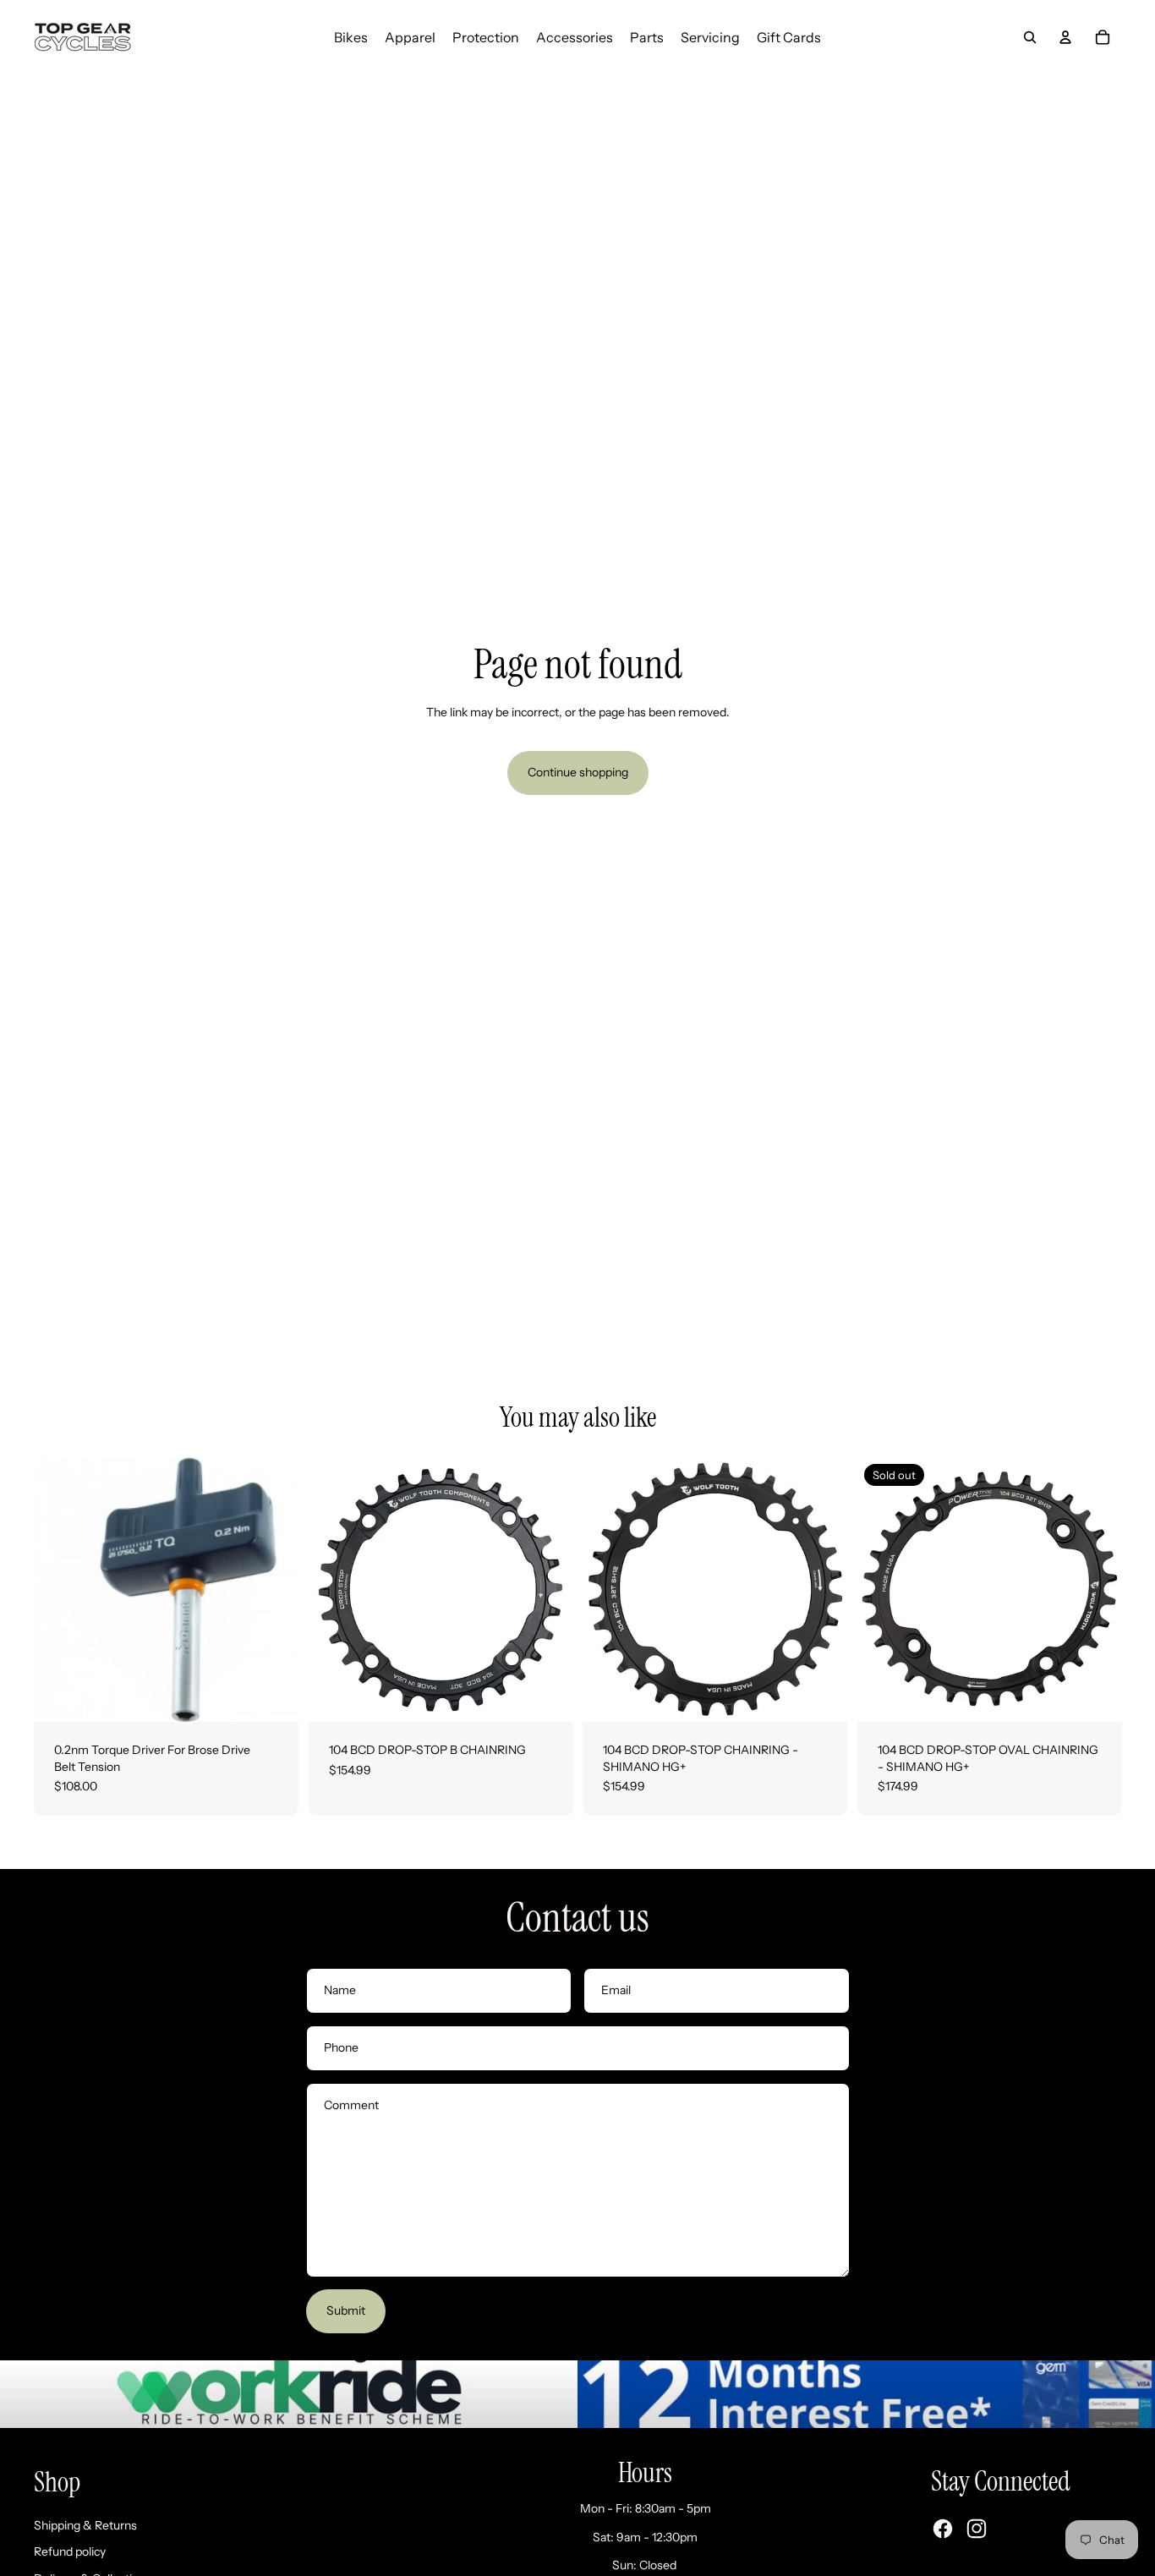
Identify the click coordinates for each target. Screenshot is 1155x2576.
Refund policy (70, 2551)
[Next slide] (547, 1589)
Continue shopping (578, 772)
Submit (346, 2310)
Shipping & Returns (85, 2525)
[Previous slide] (334, 1589)
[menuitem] (351, 37)
